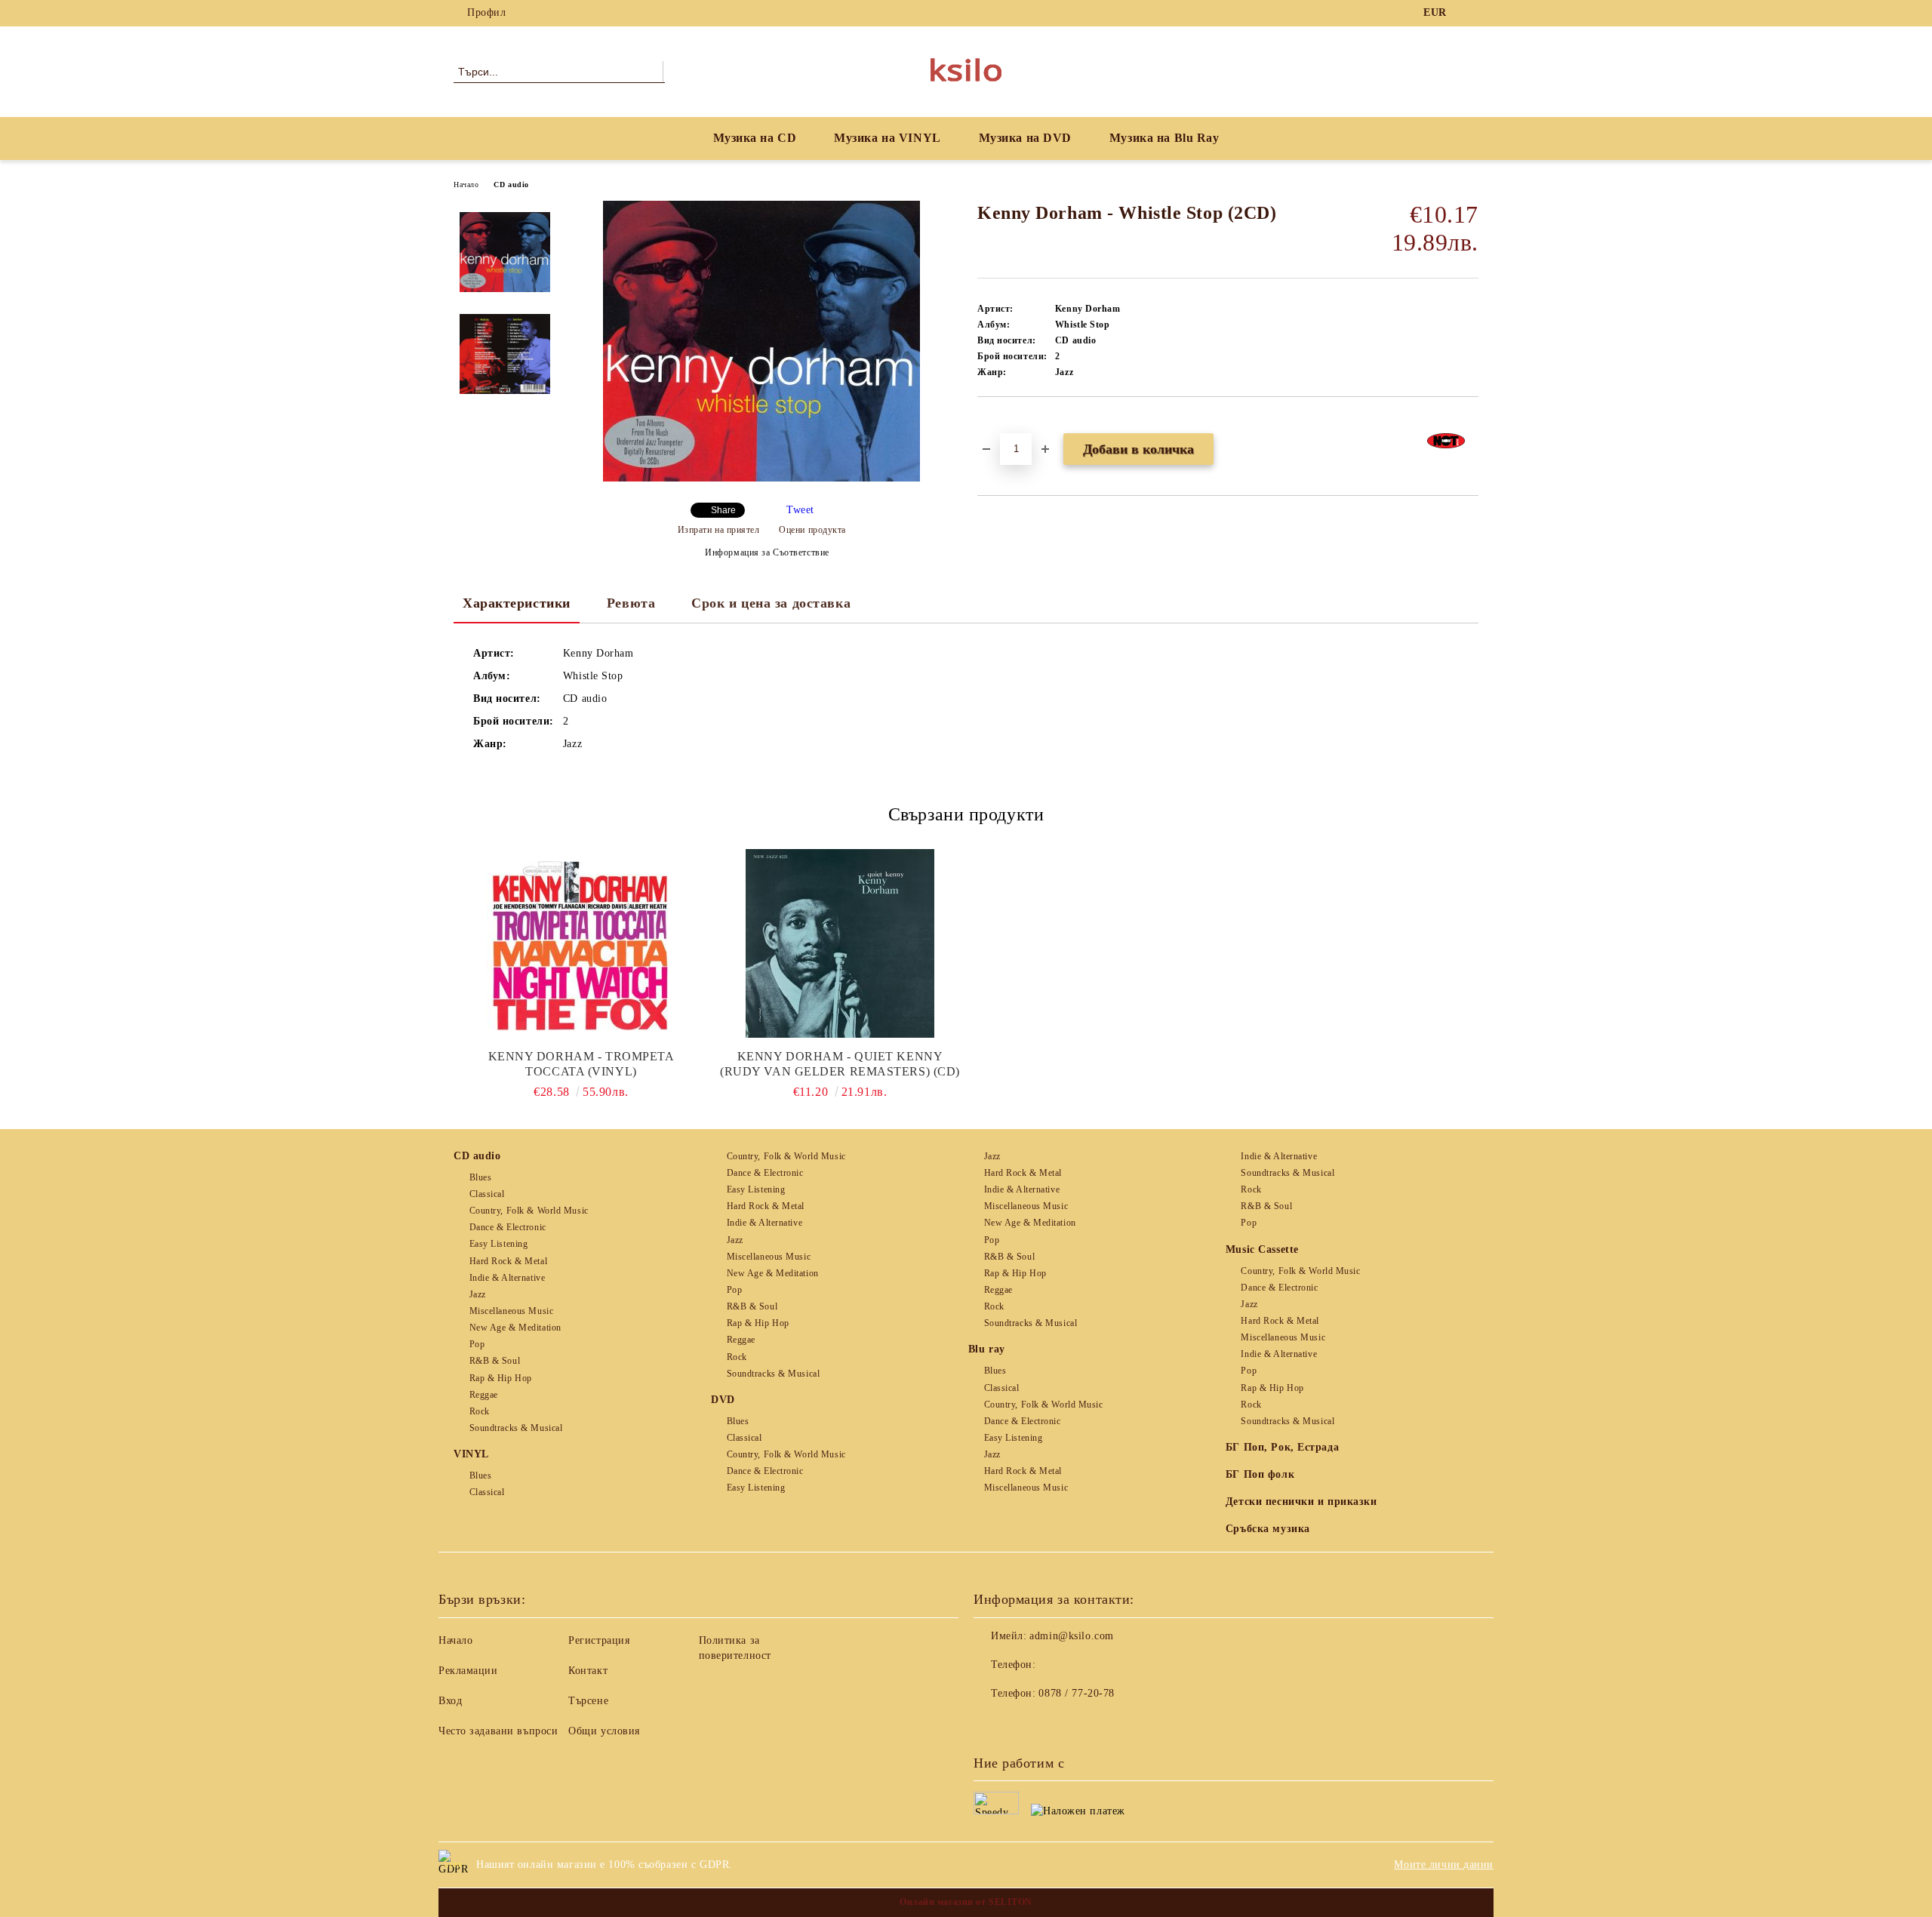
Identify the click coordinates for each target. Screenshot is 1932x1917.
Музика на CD (755, 138)
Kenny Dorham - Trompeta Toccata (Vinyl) (581, 1064)
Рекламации (468, 1671)
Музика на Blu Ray (1164, 138)
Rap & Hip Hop (501, 1378)
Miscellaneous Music (511, 1311)
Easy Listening (498, 1244)
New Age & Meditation (515, 1328)
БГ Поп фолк (1260, 1474)
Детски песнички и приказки (1301, 1502)
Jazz (478, 1294)
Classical (487, 1194)
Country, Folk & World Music (529, 1211)
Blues (480, 1177)
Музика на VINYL (887, 138)
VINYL (471, 1454)
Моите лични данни (1444, 1865)
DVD (723, 1400)
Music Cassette (1262, 1249)
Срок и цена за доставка (771, 603)
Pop (477, 1344)
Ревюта (631, 603)
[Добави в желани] (1006, 423)
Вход (450, 1701)
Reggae (484, 1395)
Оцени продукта (812, 530)
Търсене (588, 1701)
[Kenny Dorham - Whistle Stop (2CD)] (761, 478)
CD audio (511, 185)
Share (723, 510)
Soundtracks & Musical (516, 1428)
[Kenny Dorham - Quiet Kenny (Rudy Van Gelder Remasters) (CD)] (840, 943)
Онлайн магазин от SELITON (966, 1902)
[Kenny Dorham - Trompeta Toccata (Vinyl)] (581, 943)
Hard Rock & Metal (508, 1261)
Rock (480, 1411)
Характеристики (517, 603)
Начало (466, 185)
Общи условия (604, 1731)
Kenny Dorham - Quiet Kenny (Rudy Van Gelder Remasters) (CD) (840, 1064)
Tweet (800, 510)
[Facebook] (1470, 13)
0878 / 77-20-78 (1076, 1693)
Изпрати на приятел (719, 530)
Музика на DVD (1025, 138)
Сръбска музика (1268, 1529)
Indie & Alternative (507, 1278)
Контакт (588, 1671)
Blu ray (987, 1349)
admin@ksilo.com (1071, 1636)
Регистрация (599, 1640)
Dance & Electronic (508, 1227)
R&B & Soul (495, 1361)
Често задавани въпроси (498, 1731)
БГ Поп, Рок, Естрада (1282, 1447)
